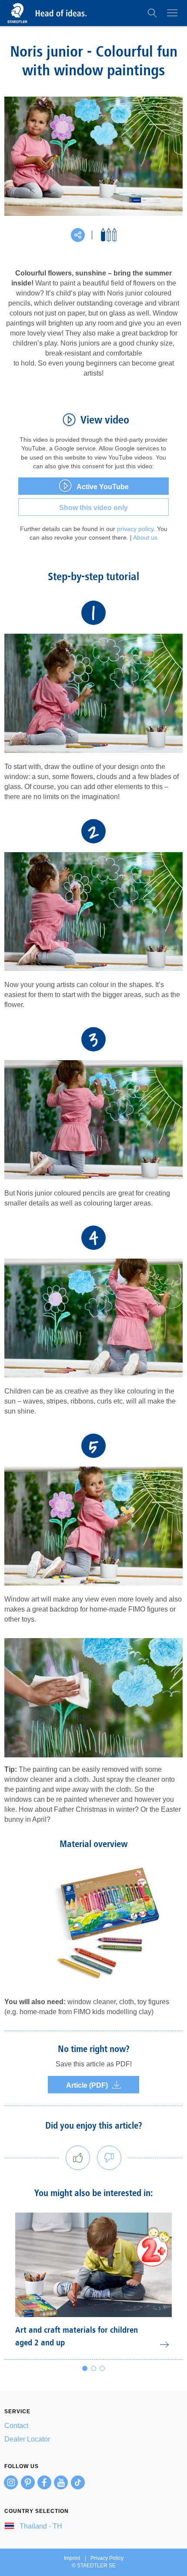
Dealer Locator (27, 2439)
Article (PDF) (87, 2085)
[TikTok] (78, 2482)
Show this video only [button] (93, 508)
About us (145, 537)
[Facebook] (44, 2482)
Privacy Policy (107, 2558)
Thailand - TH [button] (40, 2526)
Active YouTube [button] (103, 487)
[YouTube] (61, 2482)
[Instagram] (11, 2482)
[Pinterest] (28, 2482)
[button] (152, 13)
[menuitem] (93, 2426)
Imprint (72, 2558)
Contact (16, 2426)
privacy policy (135, 529)
